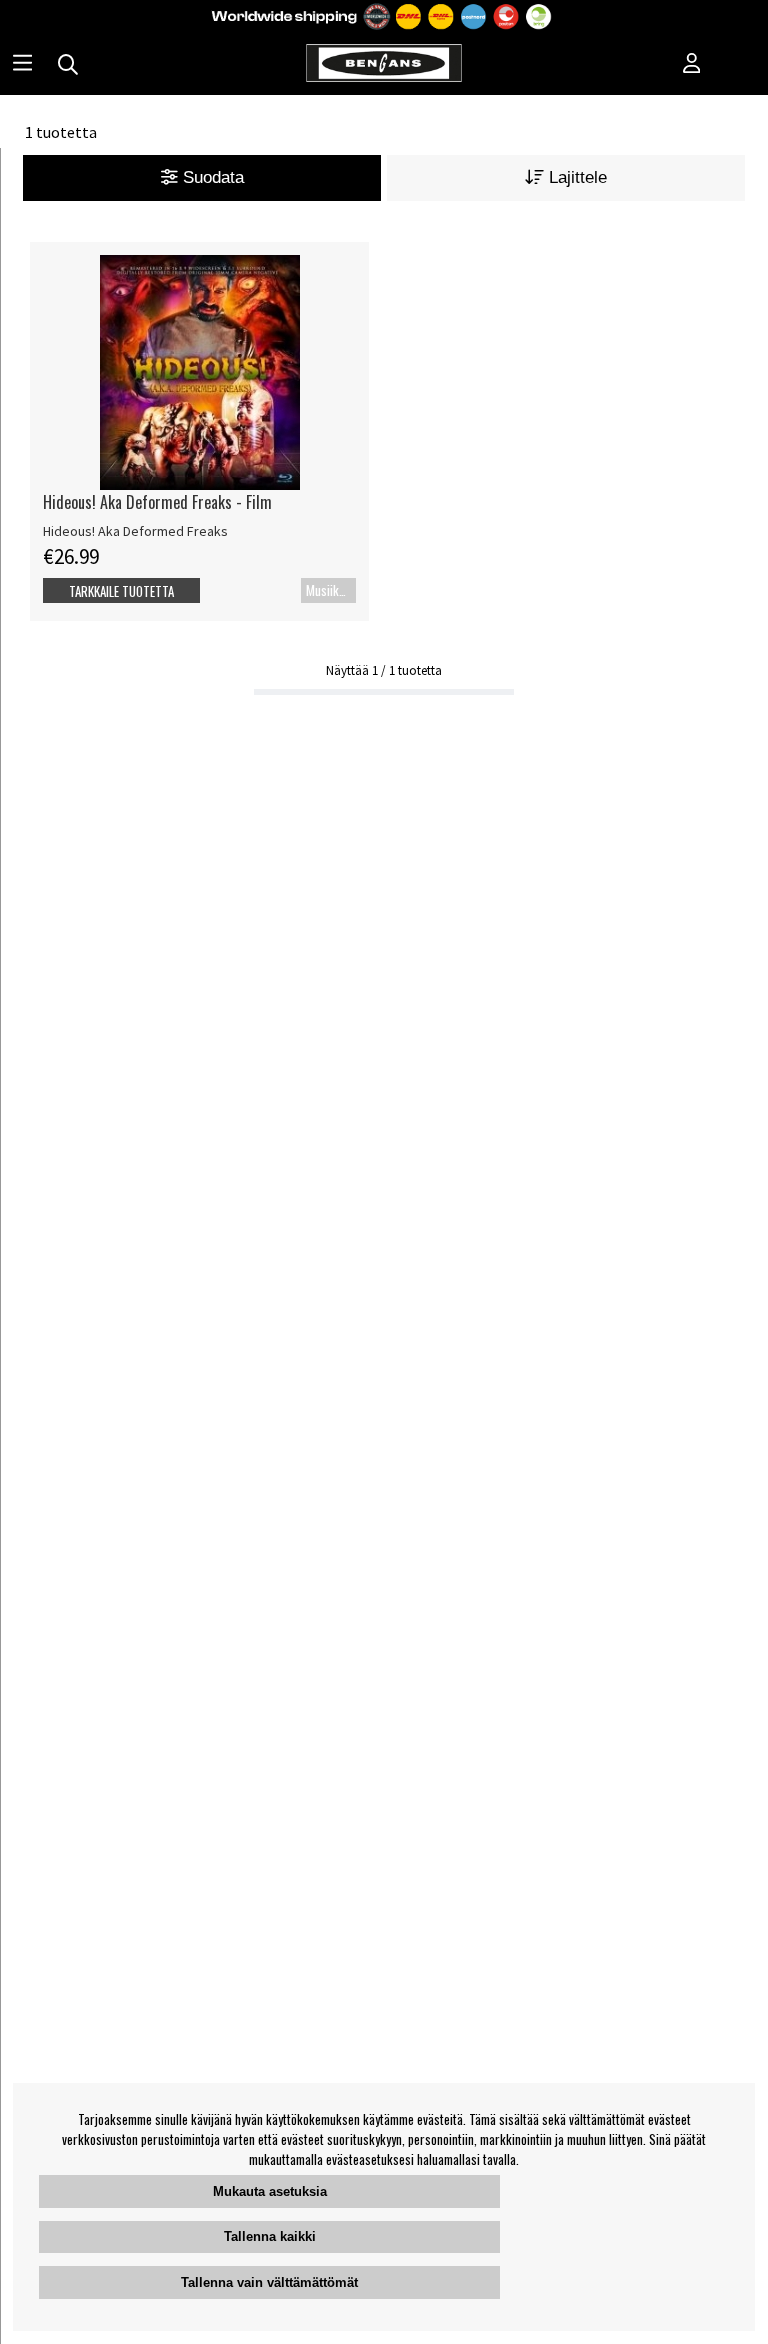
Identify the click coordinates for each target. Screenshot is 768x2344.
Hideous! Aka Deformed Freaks (135, 531)
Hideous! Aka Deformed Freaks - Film (157, 502)
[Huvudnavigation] (22, 65)
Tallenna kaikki (270, 2236)
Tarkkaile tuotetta (121, 591)
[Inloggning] (692, 65)
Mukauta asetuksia (270, 2191)
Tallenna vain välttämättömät (269, 2282)
